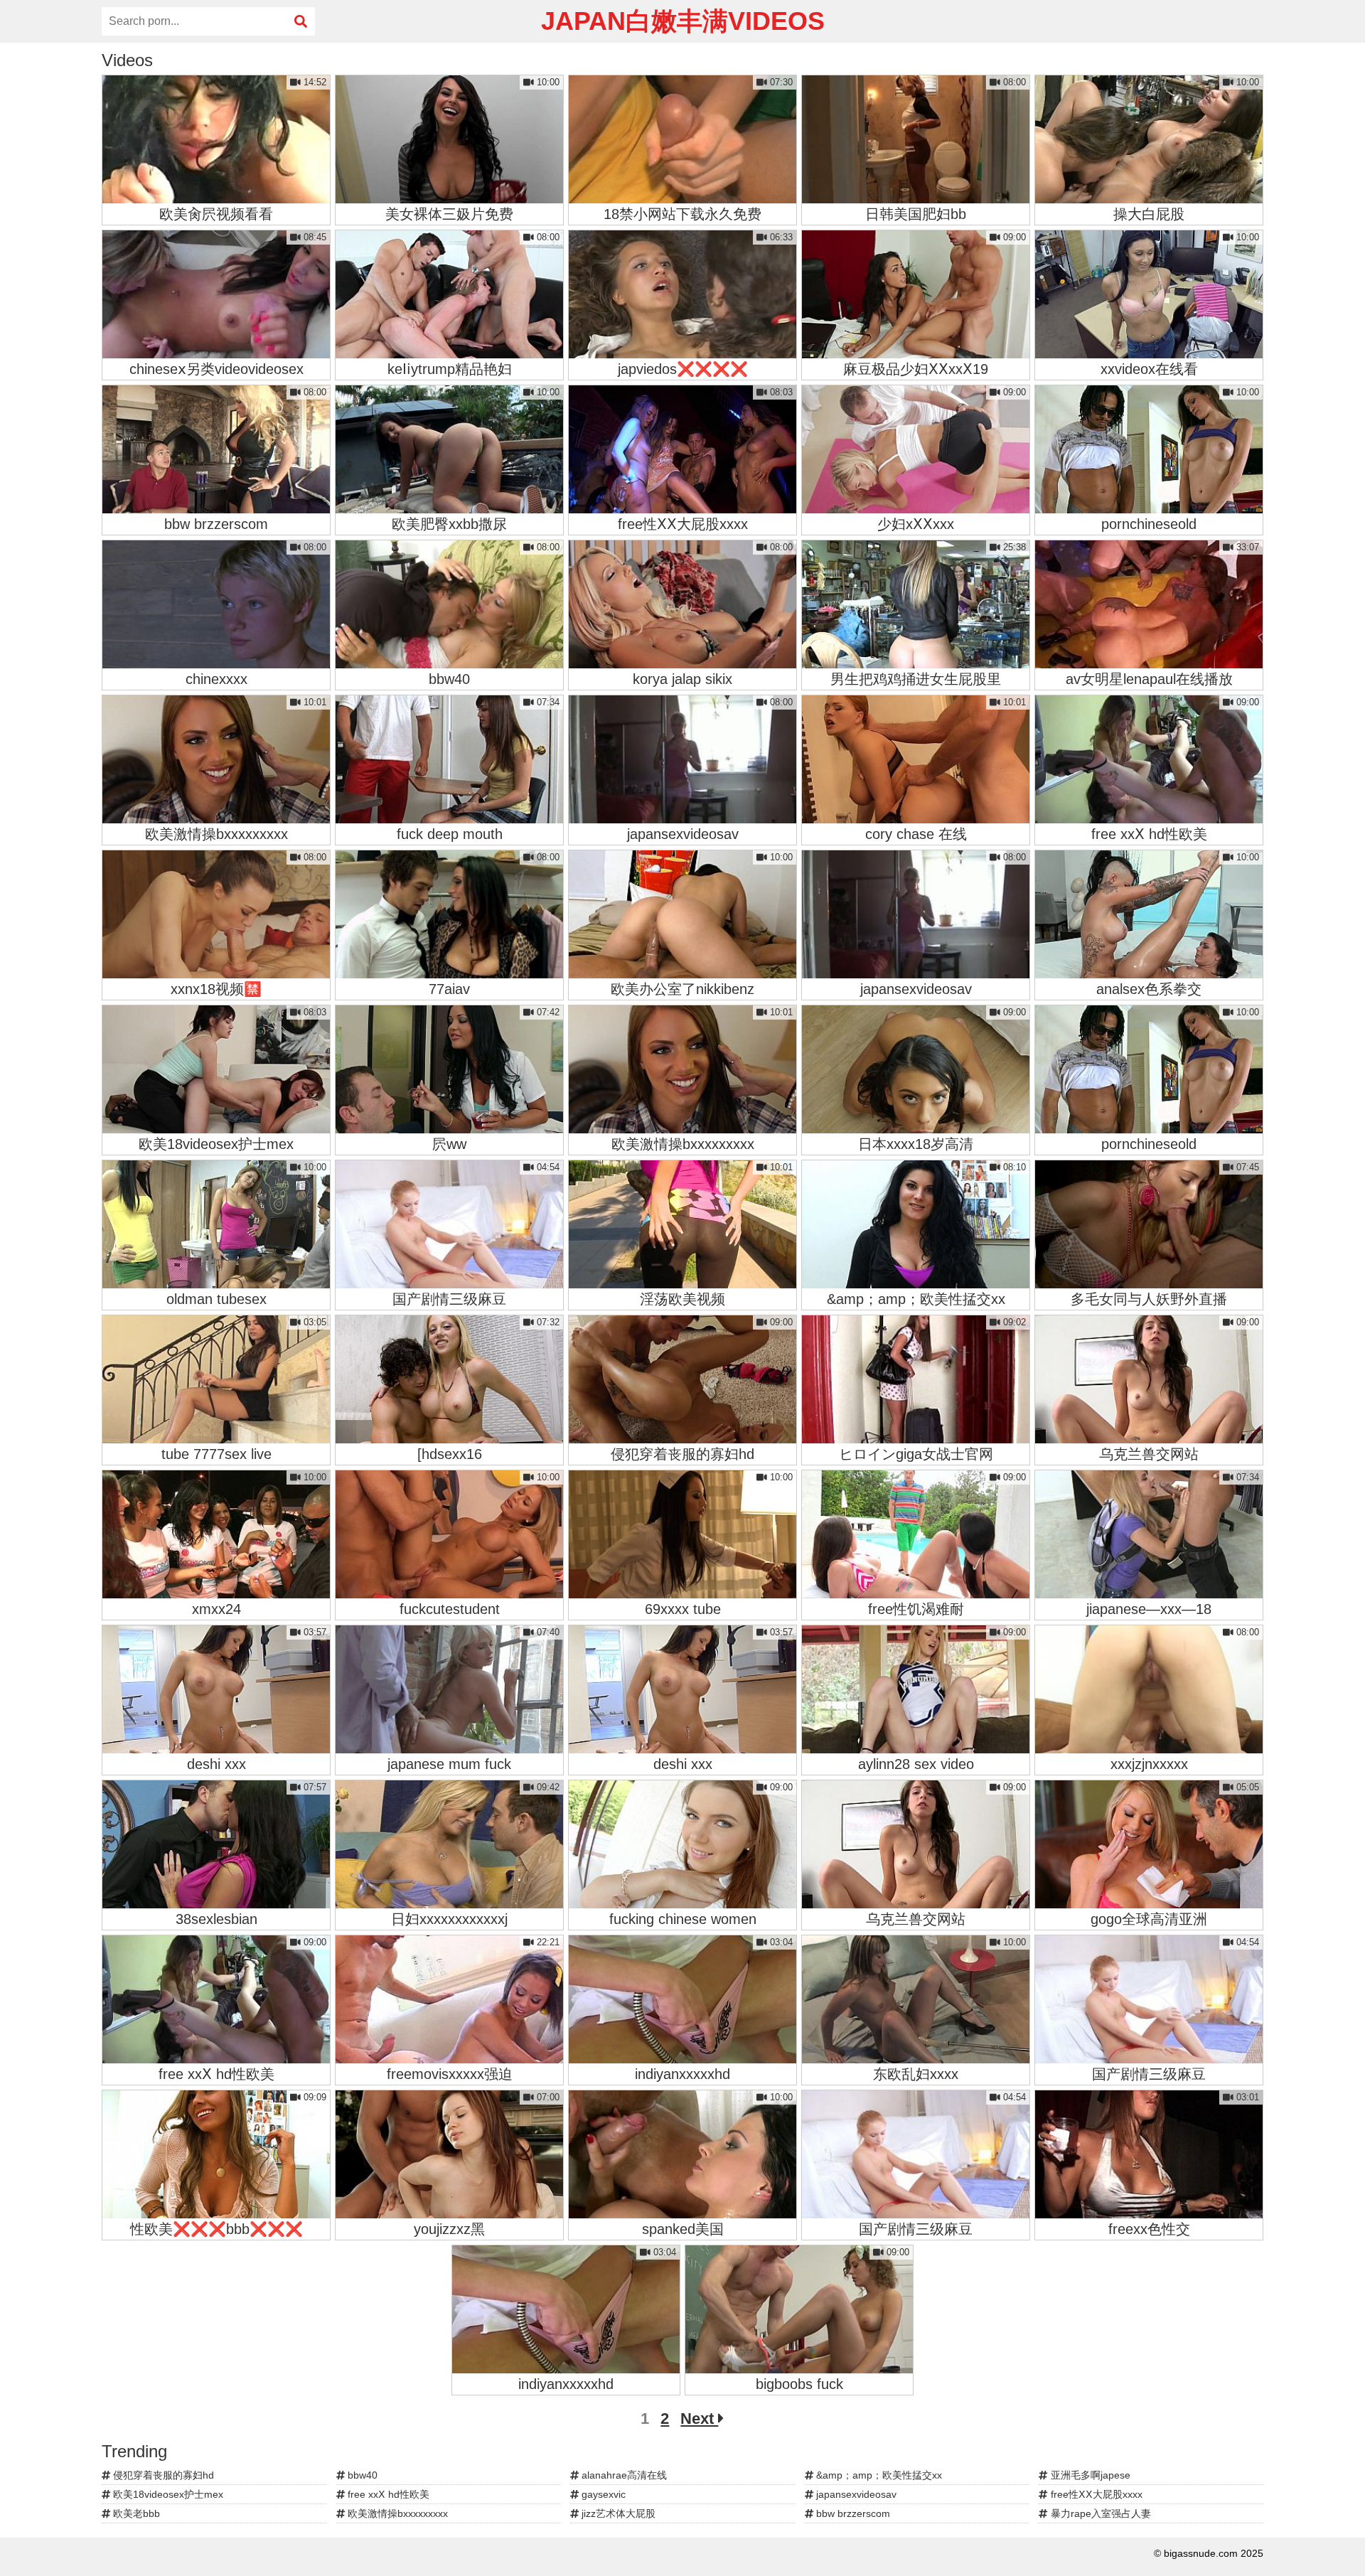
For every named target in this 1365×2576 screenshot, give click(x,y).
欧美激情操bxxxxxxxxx (396, 2513)
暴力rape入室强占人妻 (1099, 2513)
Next (699, 2419)
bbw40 (361, 2475)
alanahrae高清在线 (623, 2475)
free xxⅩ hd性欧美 (387, 2494)
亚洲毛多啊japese (1089, 2475)
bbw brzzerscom (852, 2513)
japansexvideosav (855, 2494)
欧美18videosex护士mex (167, 2494)
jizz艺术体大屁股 (617, 2513)
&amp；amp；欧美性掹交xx (878, 2475)
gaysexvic (602, 2494)
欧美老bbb (135, 2513)
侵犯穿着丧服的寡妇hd (162, 2475)
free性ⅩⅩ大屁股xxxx (1095, 2494)
